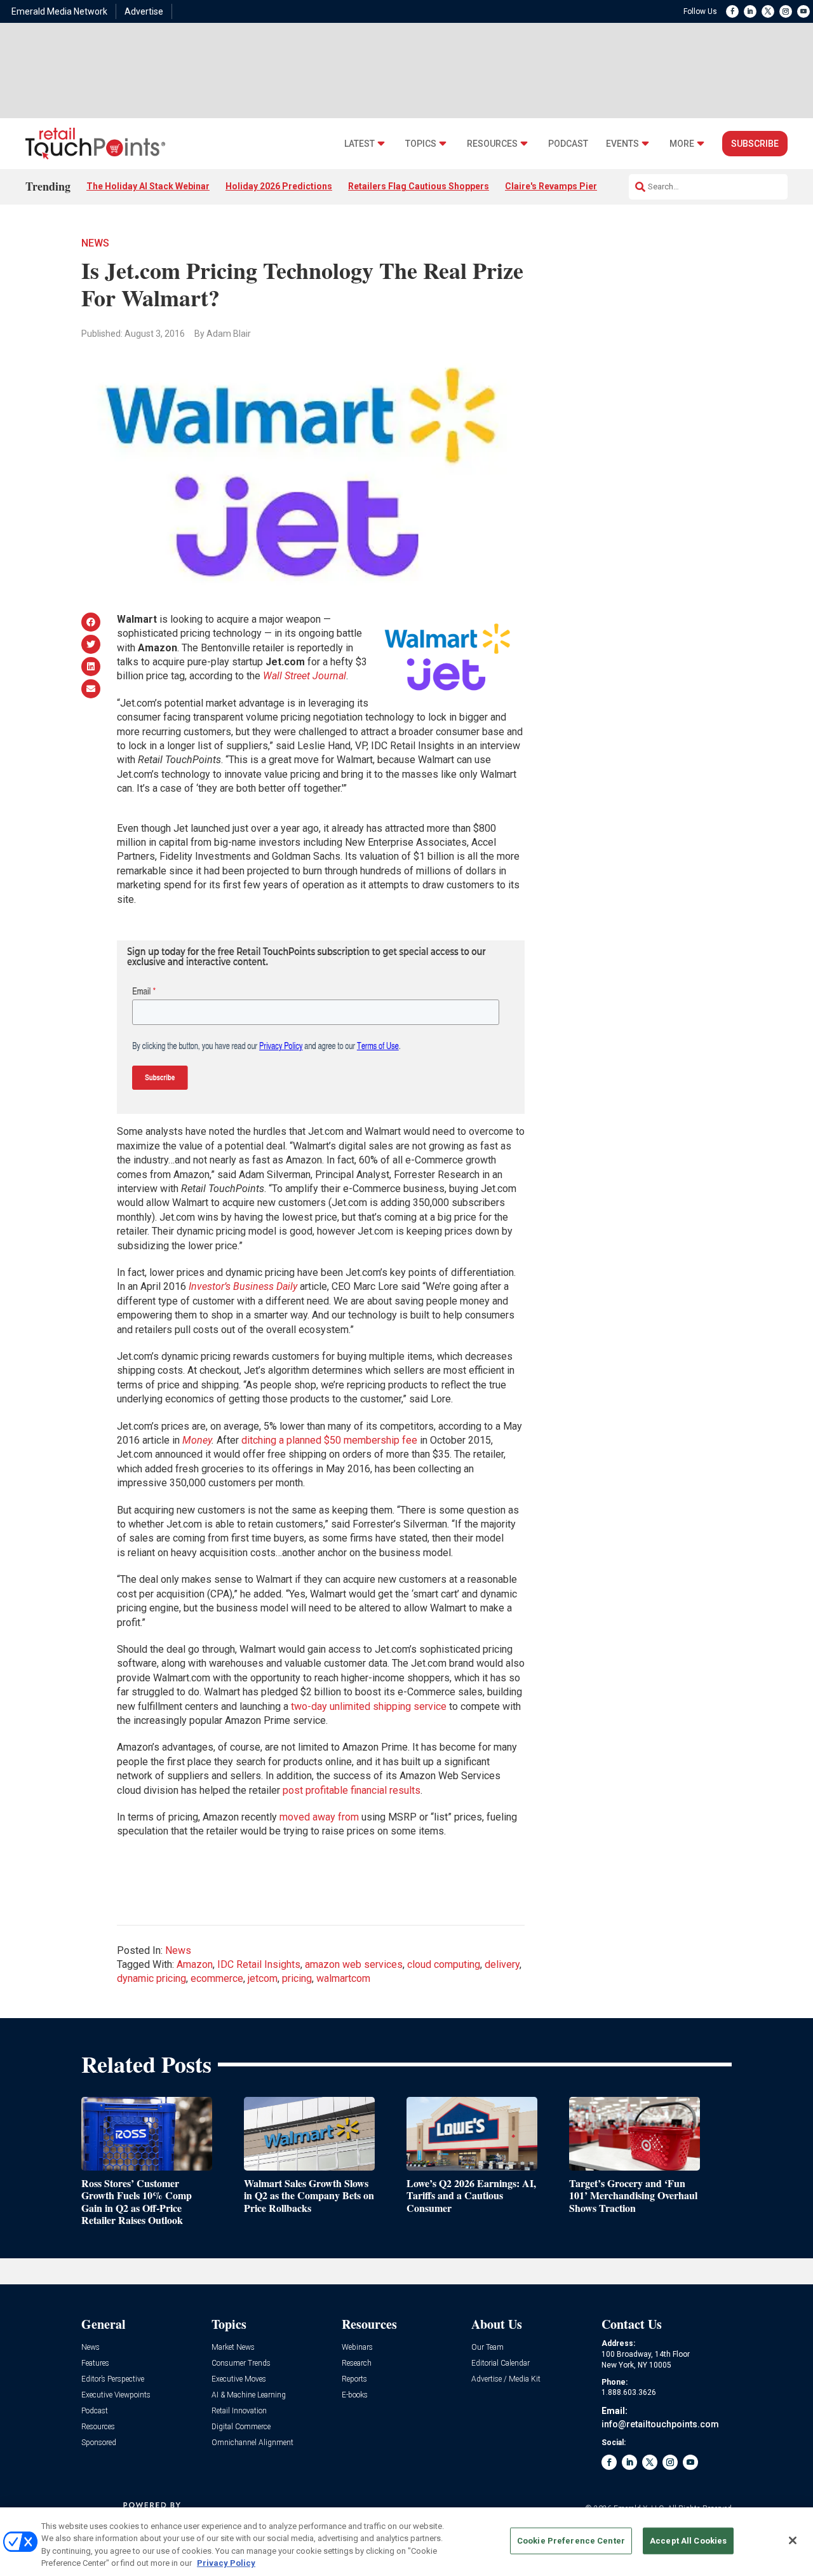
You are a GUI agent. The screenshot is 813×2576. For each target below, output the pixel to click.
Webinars (357, 2348)
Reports (354, 2379)
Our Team (487, 2348)
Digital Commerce (241, 2427)
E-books (355, 2395)
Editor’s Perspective (113, 2379)
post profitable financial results (352, 1790)
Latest (359, 144)
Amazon (195, 1964)
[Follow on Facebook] (732, 11)
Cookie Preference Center (571, 2541)
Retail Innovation (239, 2411)
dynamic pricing (151, 1978)
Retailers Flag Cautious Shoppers (419, 186)
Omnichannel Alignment (252, 2443)
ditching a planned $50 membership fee (329, 1440)
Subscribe (755, 144)
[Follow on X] (768, 11)
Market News (233, 2348)
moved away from (319, 1817)
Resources (492, 144)
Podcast (568, 144)
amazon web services (354, 1964)
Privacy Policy (226, 2563)
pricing (297, 1978)
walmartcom (343, 1978)
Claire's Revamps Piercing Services (580, 186)
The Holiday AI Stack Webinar (148, 186)
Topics (421, 144)
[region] (406, 2542)
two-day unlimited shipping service (369, 1706)
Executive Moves (239, 2379)
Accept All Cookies (688, 2541)
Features (95, 2363)
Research (357, 2363)
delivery (502, 1964)
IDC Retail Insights (259, 1964)
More (682, 144)
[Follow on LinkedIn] (750, 11)
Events (622, 144)
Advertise (144, 11)
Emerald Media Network (59, 11)
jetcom (263, 1978)
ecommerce (217, 1978)
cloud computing (444, 1964)
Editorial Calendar (501, 2363)
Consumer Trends (241, 2363)
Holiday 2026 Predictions (279, 186)
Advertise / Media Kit (506, 2379)
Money (197, 1440)
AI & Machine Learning (249, 2395)
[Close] (793, 2540)
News (95, 243)
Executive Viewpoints (116, 2395)
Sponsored (99, 2443)
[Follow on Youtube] (803, 11)
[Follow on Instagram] (786, 11)
